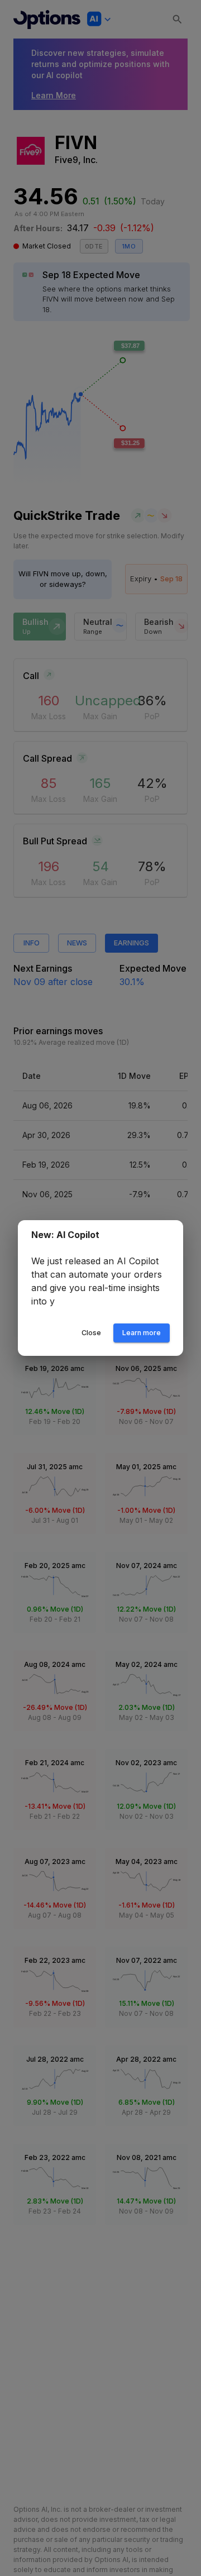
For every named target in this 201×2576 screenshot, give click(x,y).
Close (91, 1333)
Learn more (142, 1333)
